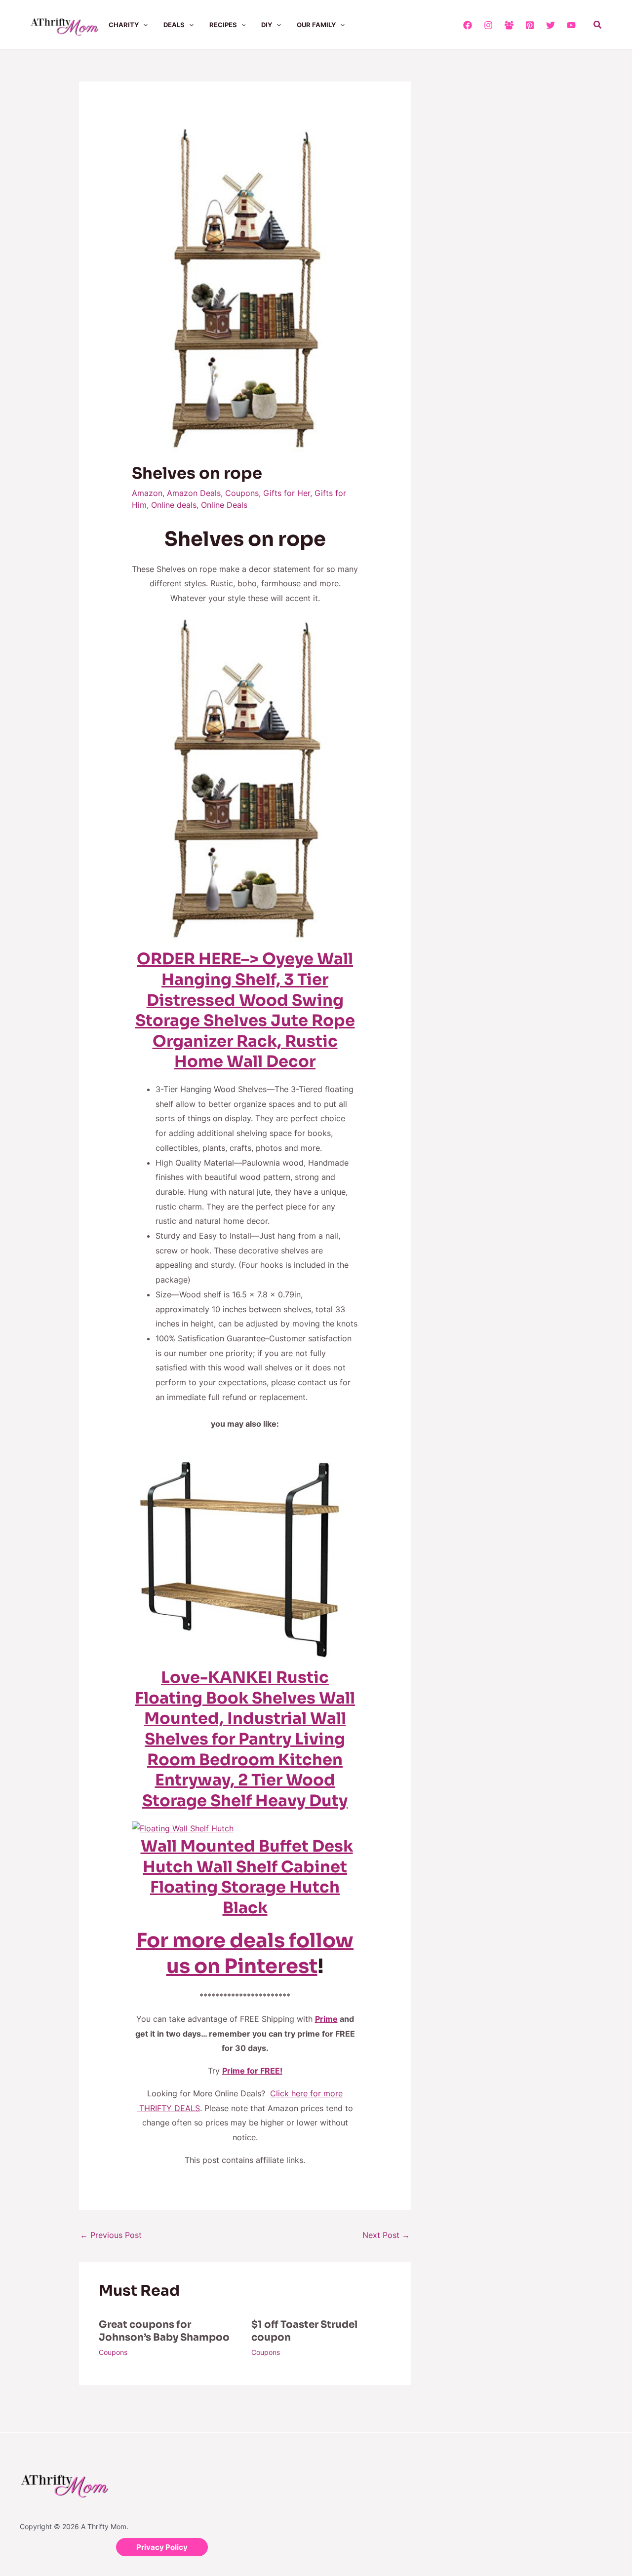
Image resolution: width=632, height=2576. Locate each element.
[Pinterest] (530, 25)
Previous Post (111, 2235)
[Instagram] (488, 25)
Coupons (242, 493)
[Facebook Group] (509, 25)
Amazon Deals (194, 493)
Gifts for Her (287, 493)
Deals (174, 25)
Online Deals (224, 505)
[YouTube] (571, 25)
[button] (143, 25)
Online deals (174, 505)
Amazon (147, 493)
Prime (326, 2019)
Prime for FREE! (252, 2071)
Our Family (316, 25)
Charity (124, 25)
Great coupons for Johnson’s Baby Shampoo (164, 2331)
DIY (267, 25)
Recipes (223, 25)
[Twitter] (551, 25)
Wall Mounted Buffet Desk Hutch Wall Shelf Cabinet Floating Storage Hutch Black (247, 1877)
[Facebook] (468, 25)
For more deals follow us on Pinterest (245, 1953)
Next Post (386, 2235)
